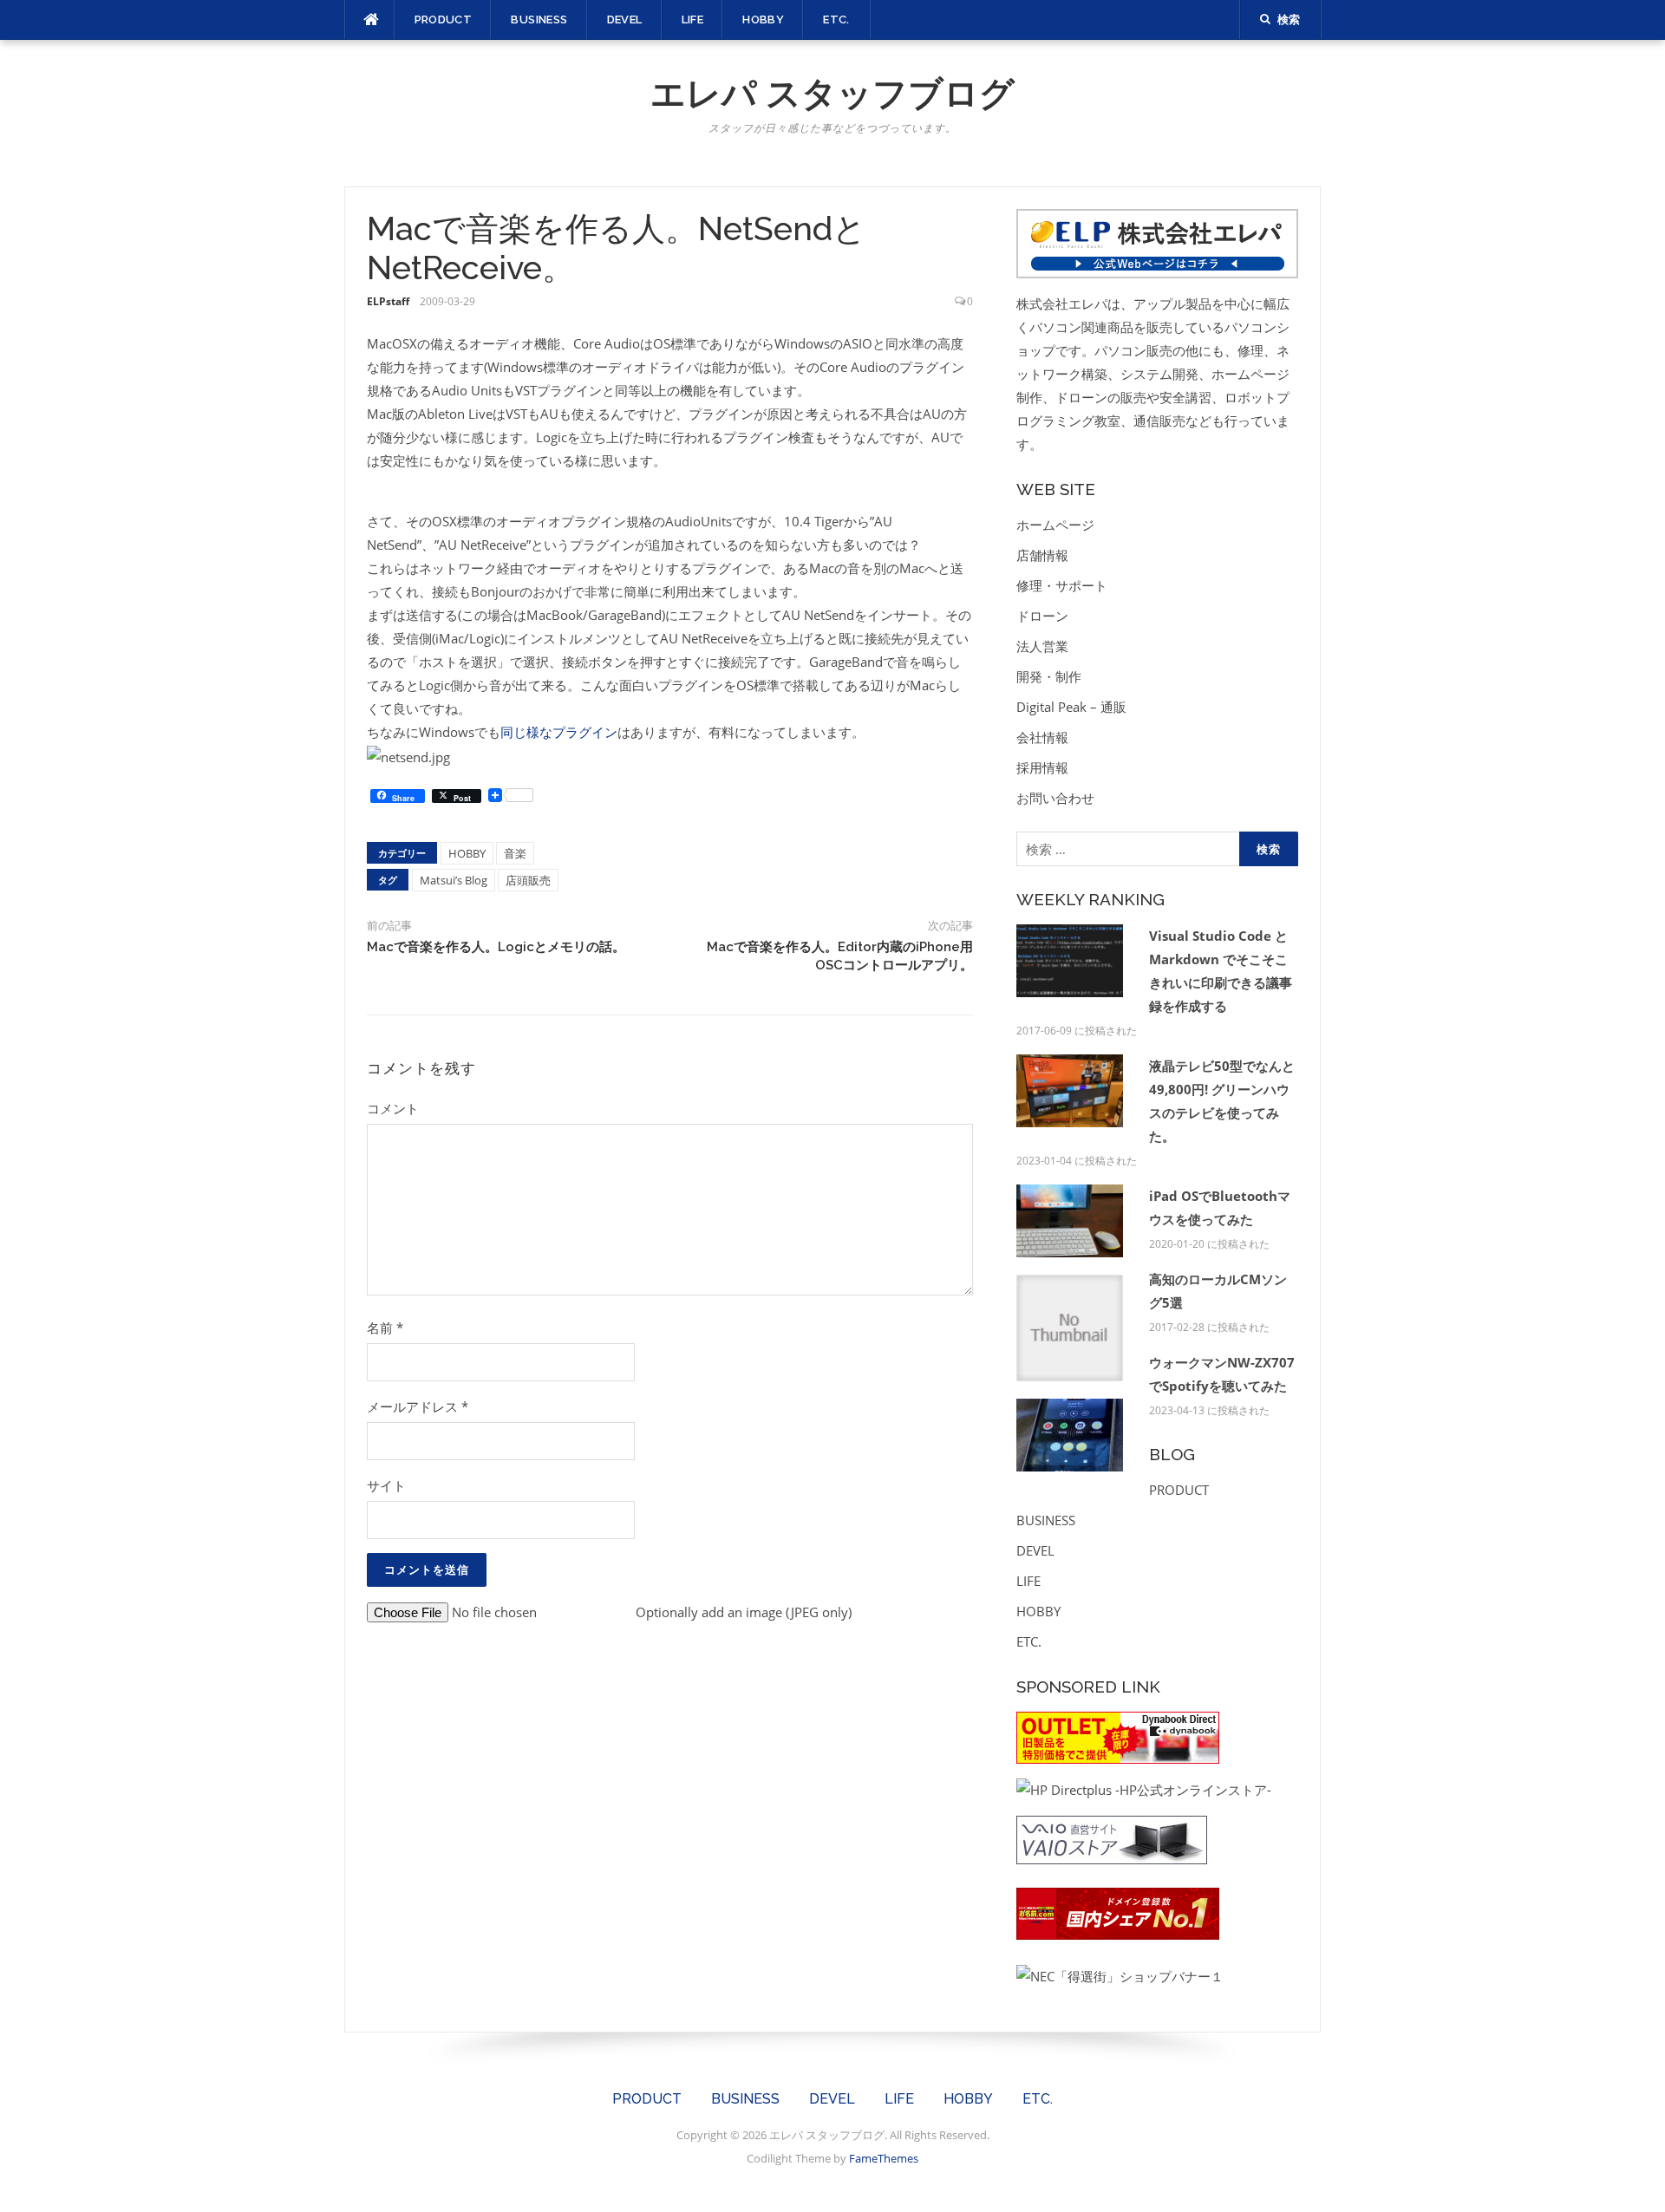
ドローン (1042, 616)
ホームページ (1055, 525)
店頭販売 (528, 880)
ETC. (836, 20)
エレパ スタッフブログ (832, 93)
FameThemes (884, 2158)
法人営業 (1042, 646)
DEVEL (625, 20)
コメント (393, 1108)
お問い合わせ (1055, 798)
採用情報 (1042, 767)
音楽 (515, 853)
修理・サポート (1062, 585)
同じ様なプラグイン (559, 732)
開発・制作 (1049, 676)
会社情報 (1042, 737)
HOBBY (763, 20)
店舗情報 (1042, 555)
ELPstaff (388, 301)
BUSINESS (539, 20)
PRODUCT (444, 20)
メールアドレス (418, 1406)
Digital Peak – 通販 (1071, 707)
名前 (385, 1328)
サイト (386, 1485)
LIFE (693, 20)
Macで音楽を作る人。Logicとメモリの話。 (496, 947)
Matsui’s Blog (454, 880)
